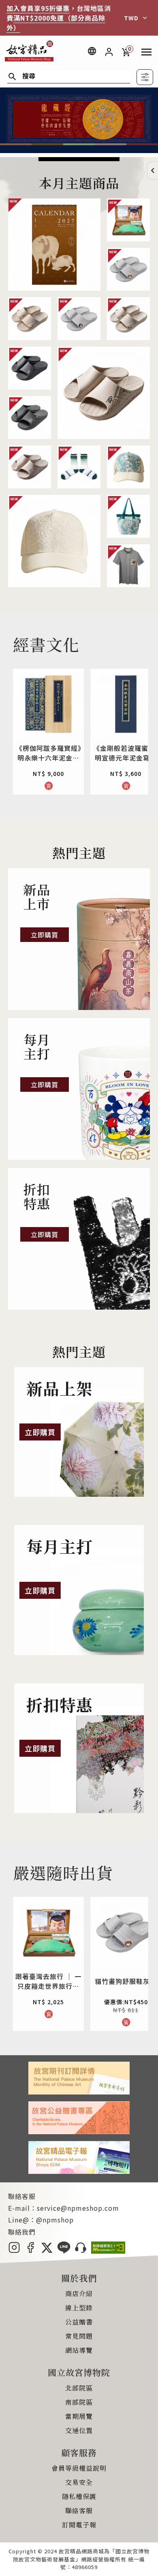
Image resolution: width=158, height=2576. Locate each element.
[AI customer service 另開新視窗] (81, 2251)
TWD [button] (131, 18)
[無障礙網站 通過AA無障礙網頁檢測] (108, 2251)
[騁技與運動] (79, 150)
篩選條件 (145, 77)
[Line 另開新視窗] (64, 2251)
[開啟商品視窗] (54, 245)
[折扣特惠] (79, 1239)
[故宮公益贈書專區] (79, 2131)
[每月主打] (79, 1089)
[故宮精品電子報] (79, 2171)
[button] (153, 170)
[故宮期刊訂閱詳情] (79, 2092)
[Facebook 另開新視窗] (30, 2251)
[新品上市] (79, 939)
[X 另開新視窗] (47, 2251)
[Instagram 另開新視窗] (14, 2251)
